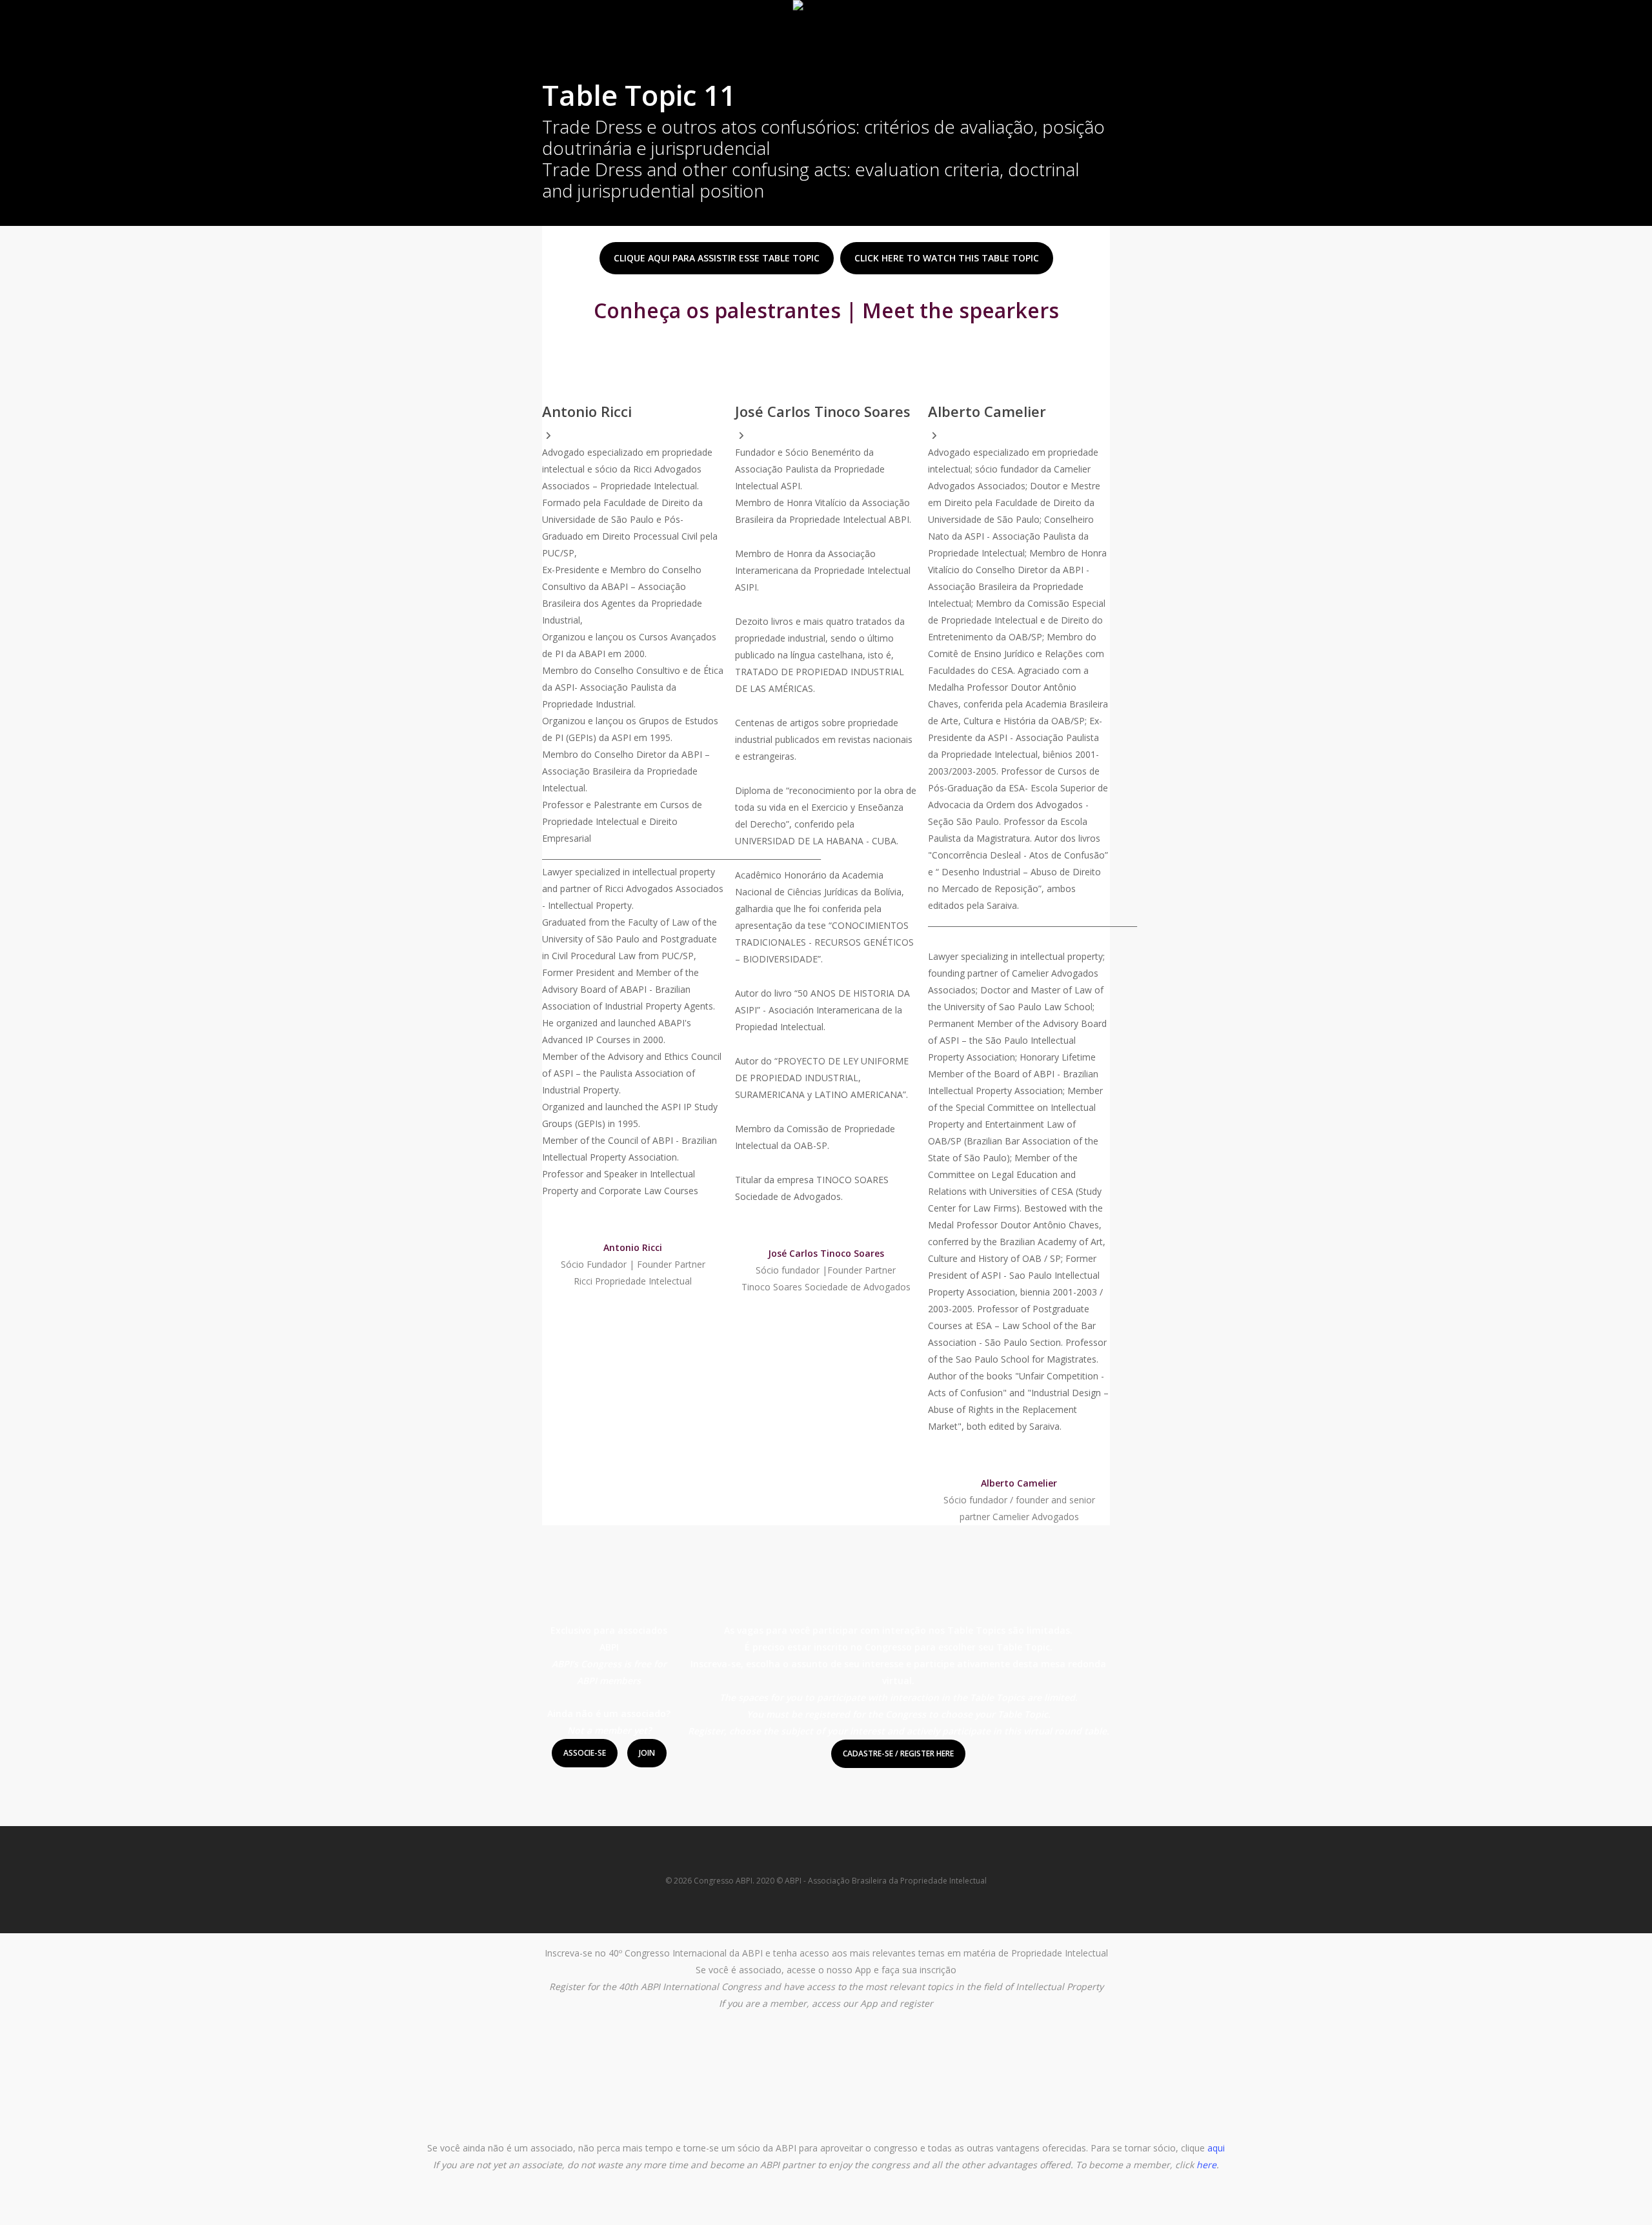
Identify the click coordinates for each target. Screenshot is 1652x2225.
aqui (1216, 2148)
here (1206, 2165)
